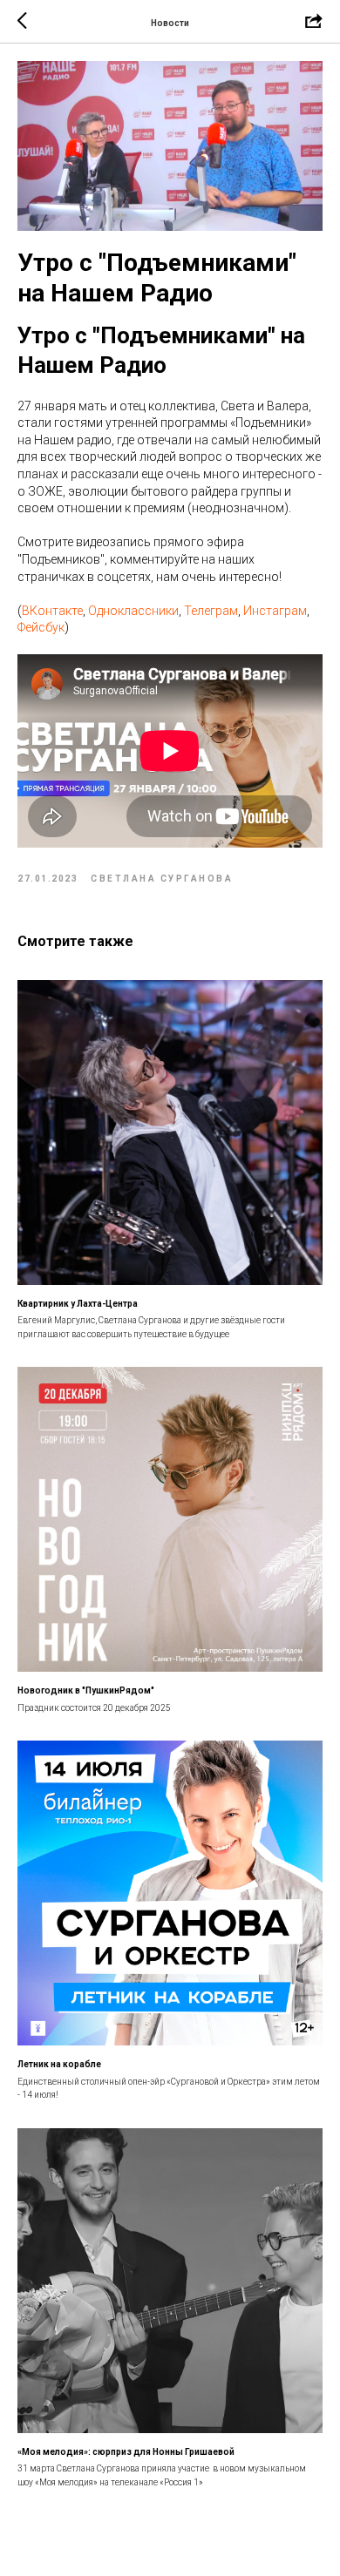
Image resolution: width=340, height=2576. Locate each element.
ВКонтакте (52, 611)
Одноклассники (133, 611)
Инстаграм (275, 611)
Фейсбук (41, 627)
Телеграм (211, 611)
